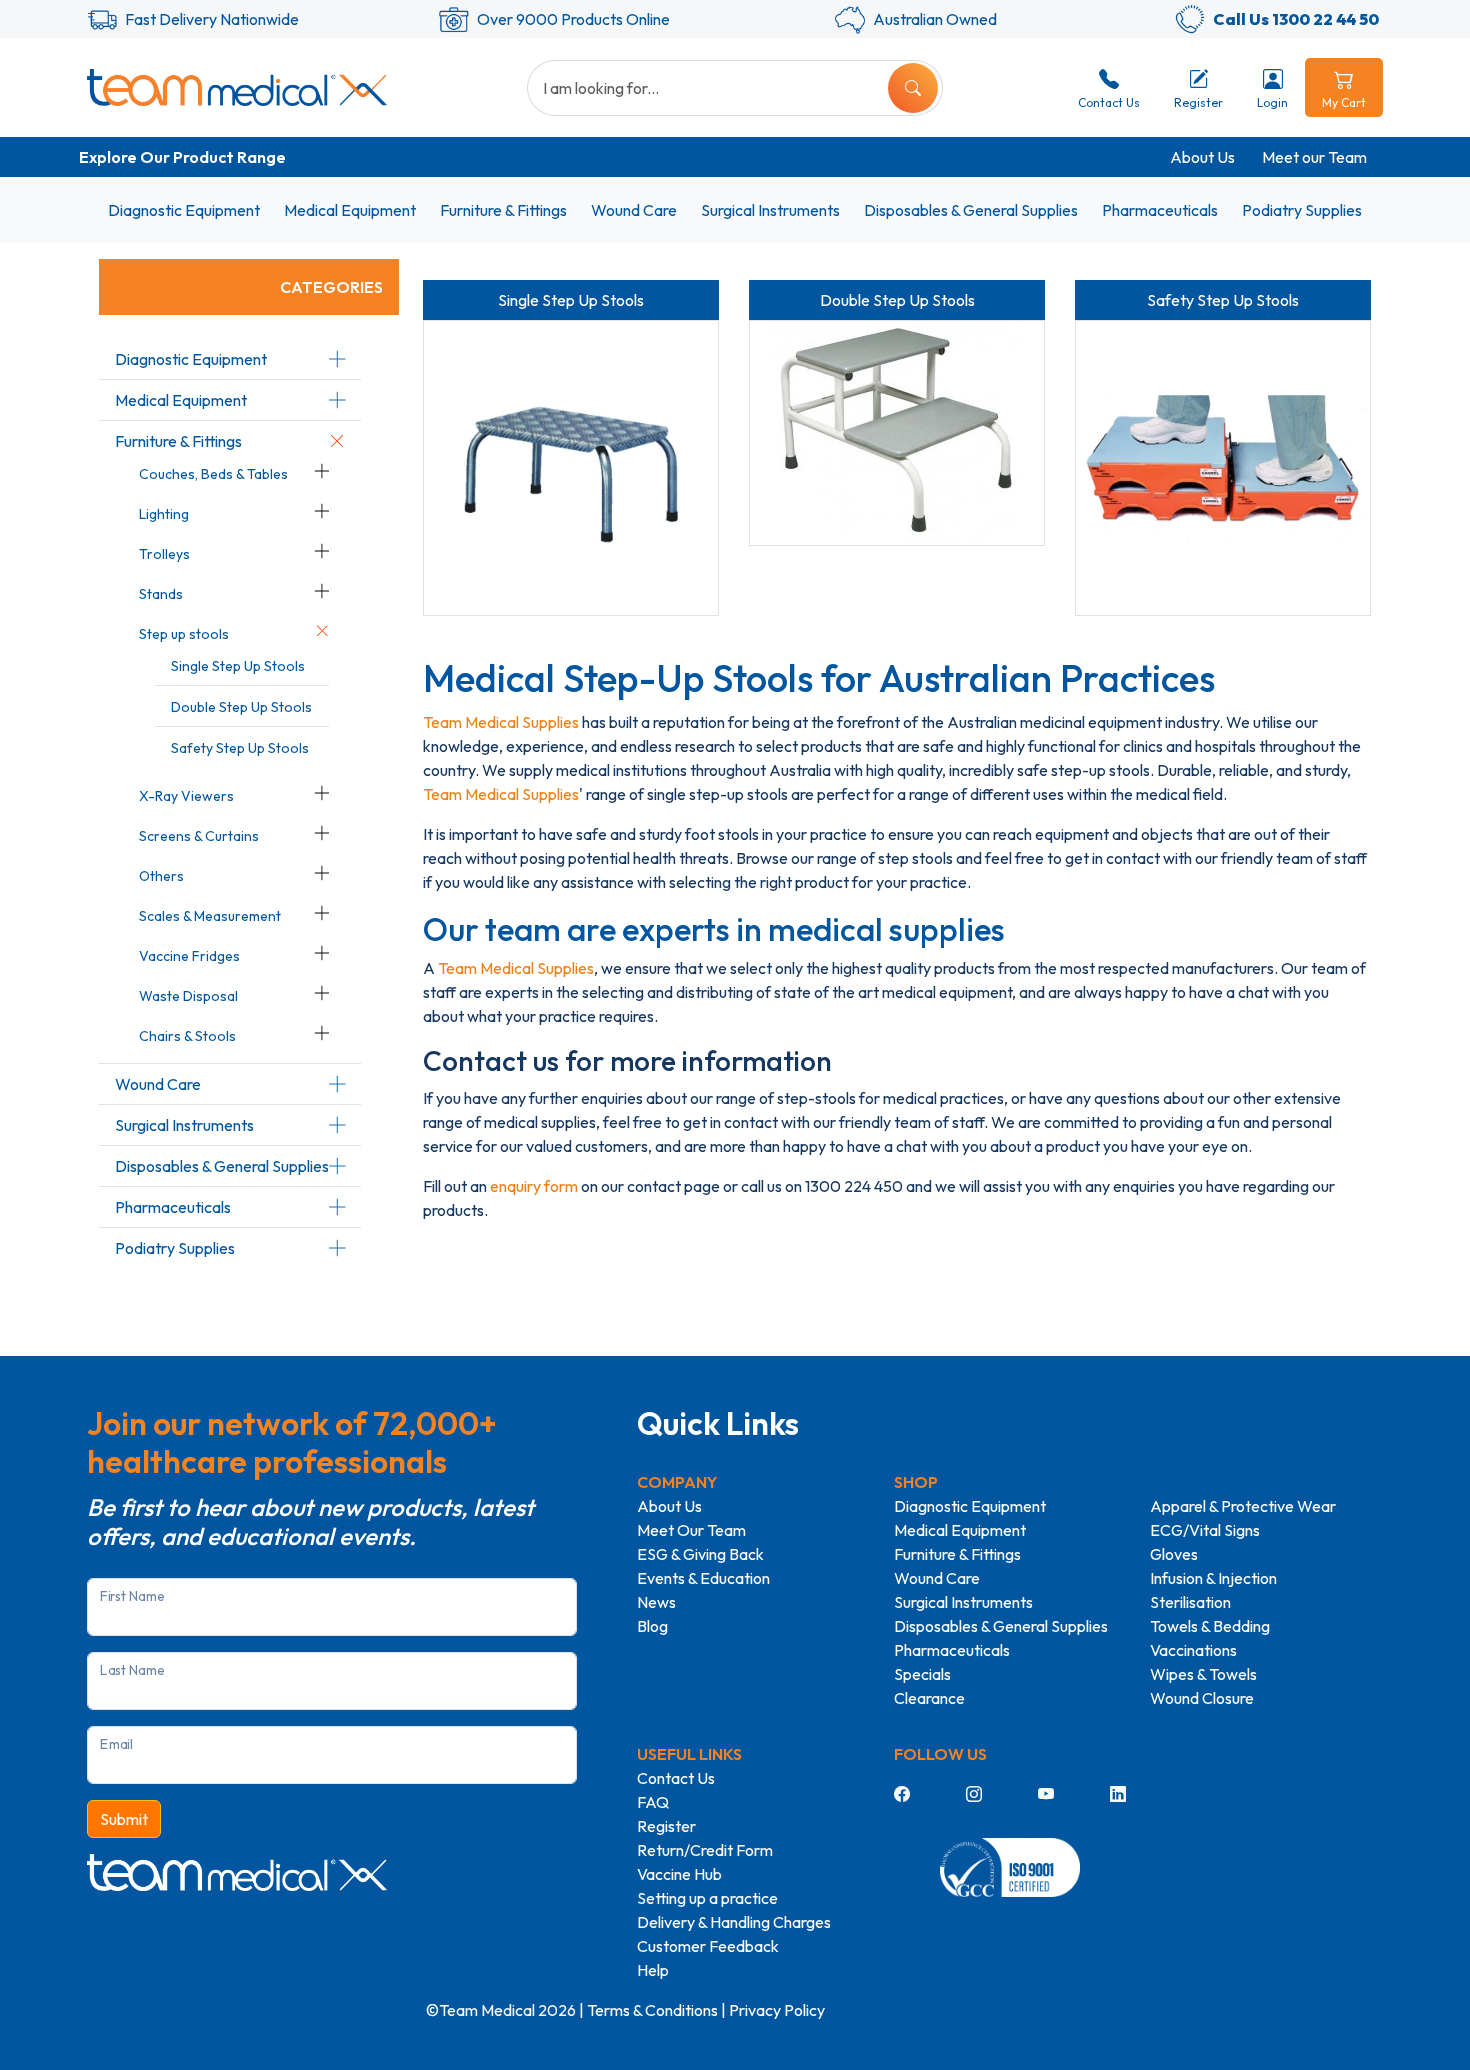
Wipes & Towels (1203, 1674)
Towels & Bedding (1210, 1626)
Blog (652, 1626)
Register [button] (1198, 102)
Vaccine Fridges (189, 956)
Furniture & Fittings (503, 210)
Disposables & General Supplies (971, 210)
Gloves (1174, 1554)
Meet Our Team (691, 1530)
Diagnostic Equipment (184, 210)
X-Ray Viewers (186, 796)
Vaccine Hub (679, 1874)
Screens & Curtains (199, 836)
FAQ (653, 1802)
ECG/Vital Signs (1205, 1530)
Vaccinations (1193, 1650)
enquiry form (534, 1186)
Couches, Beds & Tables (213, 474)
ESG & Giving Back (700, 1554)
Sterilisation (1190, 1602)
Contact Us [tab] (1109, 102)
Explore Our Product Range (182, 157)
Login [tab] (1272, 102)
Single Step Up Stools (238, 666)
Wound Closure (1202, 1698)
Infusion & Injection (1213, 1578)
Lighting (164, 514)
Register (666, 1826)
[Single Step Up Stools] (571, 468)
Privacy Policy (777, 2010)
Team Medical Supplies (501, 722)
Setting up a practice (707, 1898)
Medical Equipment (350, 210)
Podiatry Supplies (1302, 210)
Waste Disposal (188, 996)
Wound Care (634, 210)
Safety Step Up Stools (240, 748)
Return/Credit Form (705, 1850)
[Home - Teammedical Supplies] (237, 87)
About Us (1202, 157)
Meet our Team (1314, 157)
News (656, 1602)
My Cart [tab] (1344, 102)
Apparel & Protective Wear (1243, 1506)
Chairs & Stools (187, 1036)
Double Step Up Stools (241, 707)
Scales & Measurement (210, 916)
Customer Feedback (708, 1946)
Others (161, 876)
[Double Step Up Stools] (897, 433)
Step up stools (184, 634)
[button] (337, 359)
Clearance (929, 1698)
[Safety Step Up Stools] (1223, 468)
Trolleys (164, 554)
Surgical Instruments (770, 210)
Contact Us (676, 1778)
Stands (161, 594)
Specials (922, 1674)
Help (653, 1970)
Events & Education (703, 1578)
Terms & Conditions (652, 2010)
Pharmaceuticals (1160, 210)
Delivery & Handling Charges (734, 1922)
